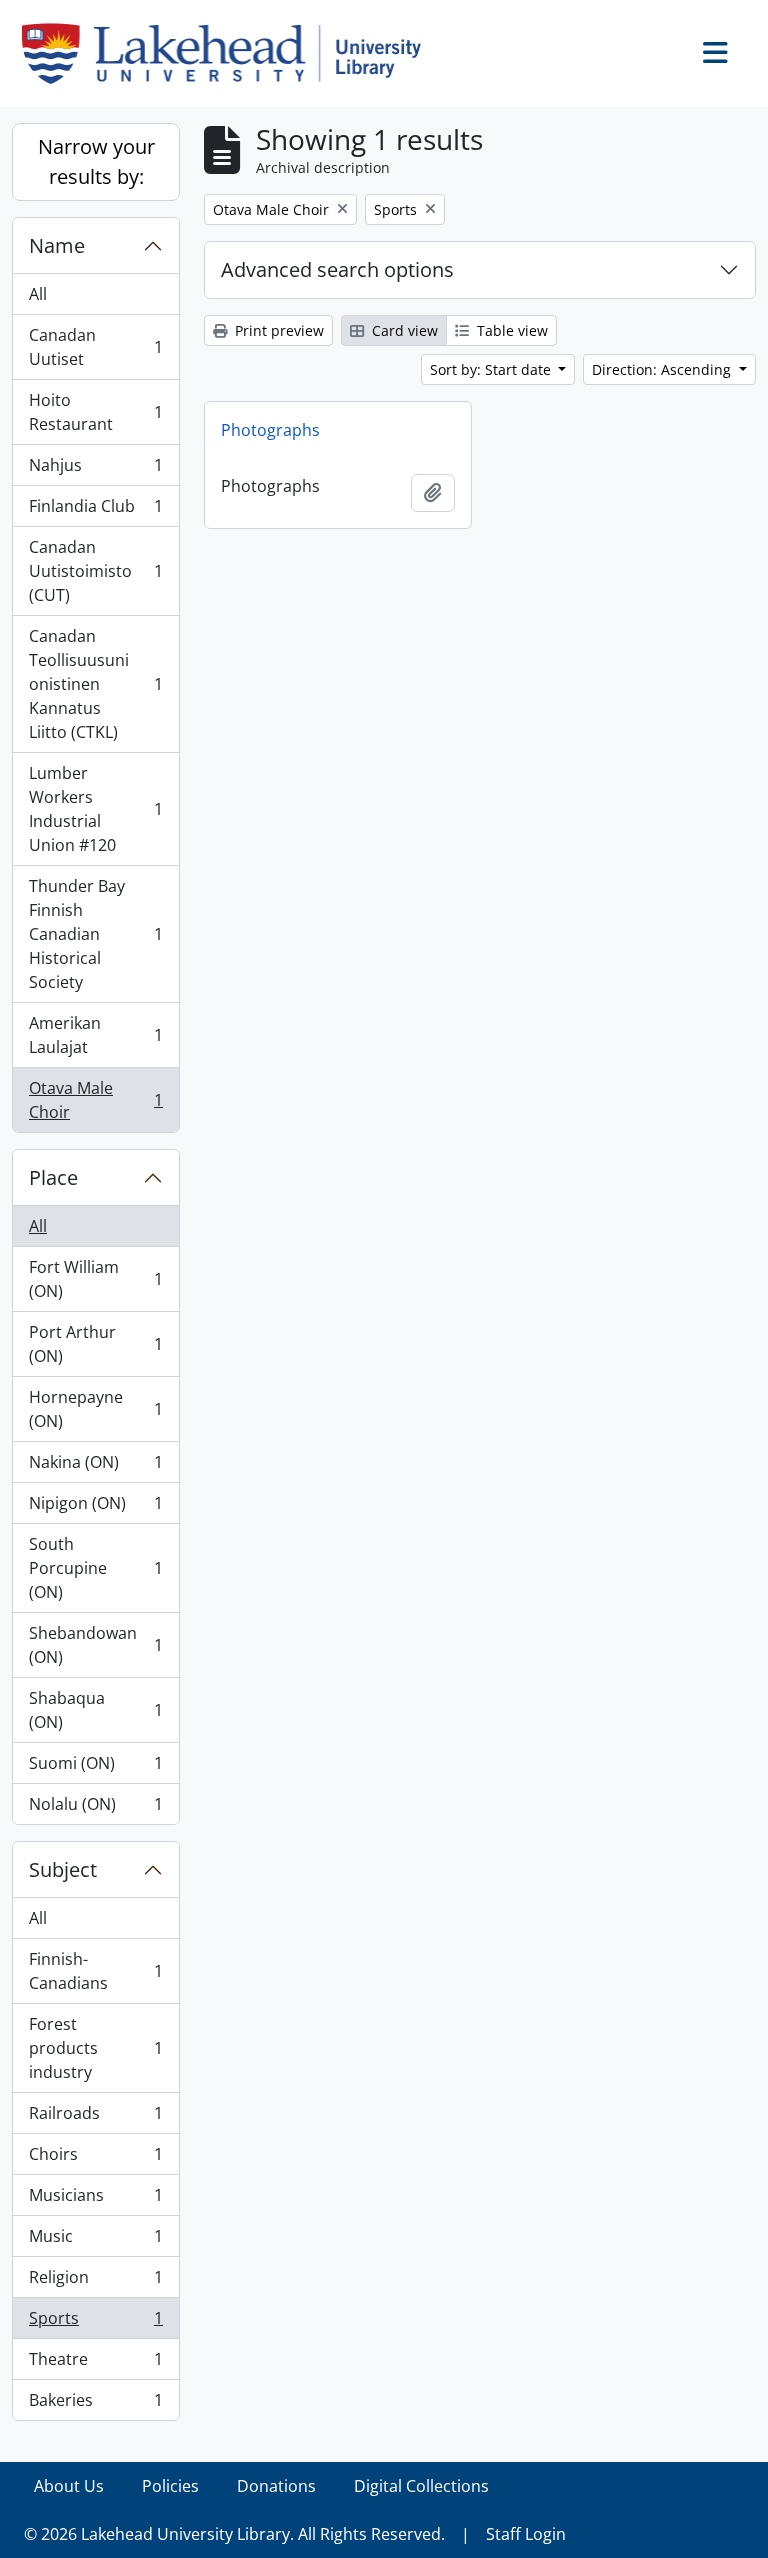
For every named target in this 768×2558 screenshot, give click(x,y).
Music (95, 2241)
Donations (276, 2486)
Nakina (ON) (95, 1467)
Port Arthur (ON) (95, 1344)
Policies (170, 2486)
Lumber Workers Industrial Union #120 (95, 809)
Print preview (277, 330)
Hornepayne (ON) (95, 1409)
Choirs (95, 2159)
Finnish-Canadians (95, 1971)
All (38, 294)
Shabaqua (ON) (95, 1710)
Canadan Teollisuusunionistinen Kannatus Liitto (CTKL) (95, 684)
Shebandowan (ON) (95, 1645)
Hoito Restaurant (95, 412)
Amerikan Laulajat (95, 1035)
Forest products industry (95, 2048)
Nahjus (95, 470)
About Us (69, 2486)
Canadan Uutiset (95, 347)
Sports (95, 2323)
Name (57, 245)
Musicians (95, 2200)
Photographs (270, 430)
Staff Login (526, 2534)
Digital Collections (421, 2486)
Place (53, 1177)
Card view (403, 330)
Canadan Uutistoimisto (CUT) (95, 571)
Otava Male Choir (95, 1100)
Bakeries (95, 2404)
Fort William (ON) (95, 1279)
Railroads (95, 2118)
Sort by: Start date (492, 369)
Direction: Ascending (663, 369)
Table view (510, 330)
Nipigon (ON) (95, 1508)
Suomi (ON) (95, 1768)
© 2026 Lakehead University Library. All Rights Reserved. (234, 2534)
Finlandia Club (95, 511)
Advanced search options (337, 269)
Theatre (95, 2364)
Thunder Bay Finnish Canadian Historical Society (95, 934)
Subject (63, 1869)
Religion (95, 2282)
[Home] (229, 53)
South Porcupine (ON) (95, 1568)
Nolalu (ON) (95, 1808)
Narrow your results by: (96, 161)
